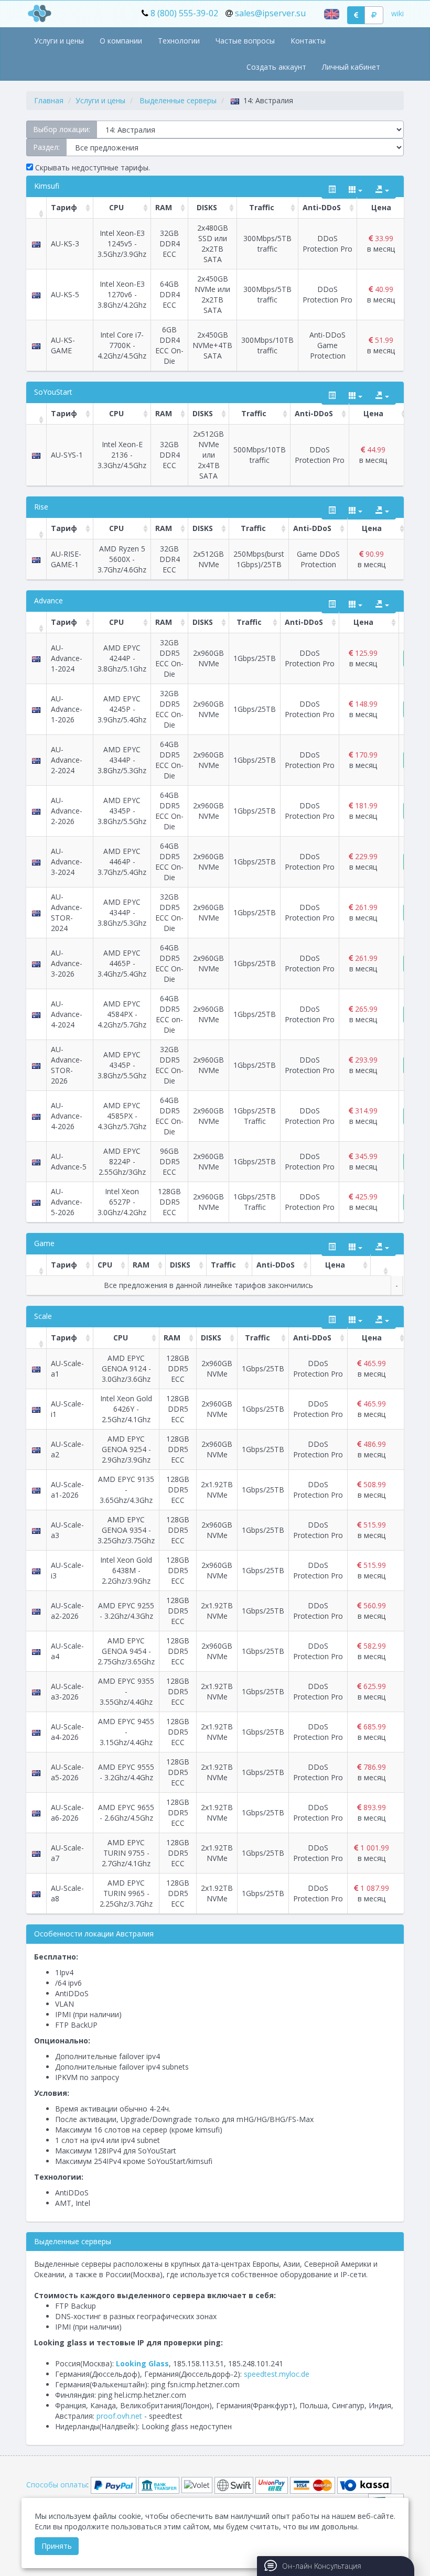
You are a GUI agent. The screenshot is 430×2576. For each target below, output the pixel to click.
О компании (121, 41)
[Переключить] (332, 190)
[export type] (382, 190)
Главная (49, 100)
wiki (397, 13)
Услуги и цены (59, 41)
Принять (57, 2546)
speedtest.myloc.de (277, 2374)
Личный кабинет (351, 67)
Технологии (179, 41)
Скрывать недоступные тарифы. (92, 167)
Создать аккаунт (276, 67)
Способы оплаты (57, 2485)
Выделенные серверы (178, 100)
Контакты (308, 41)
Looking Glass (142, 2363)
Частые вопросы (245, 41)
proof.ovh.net (119, 2416)
